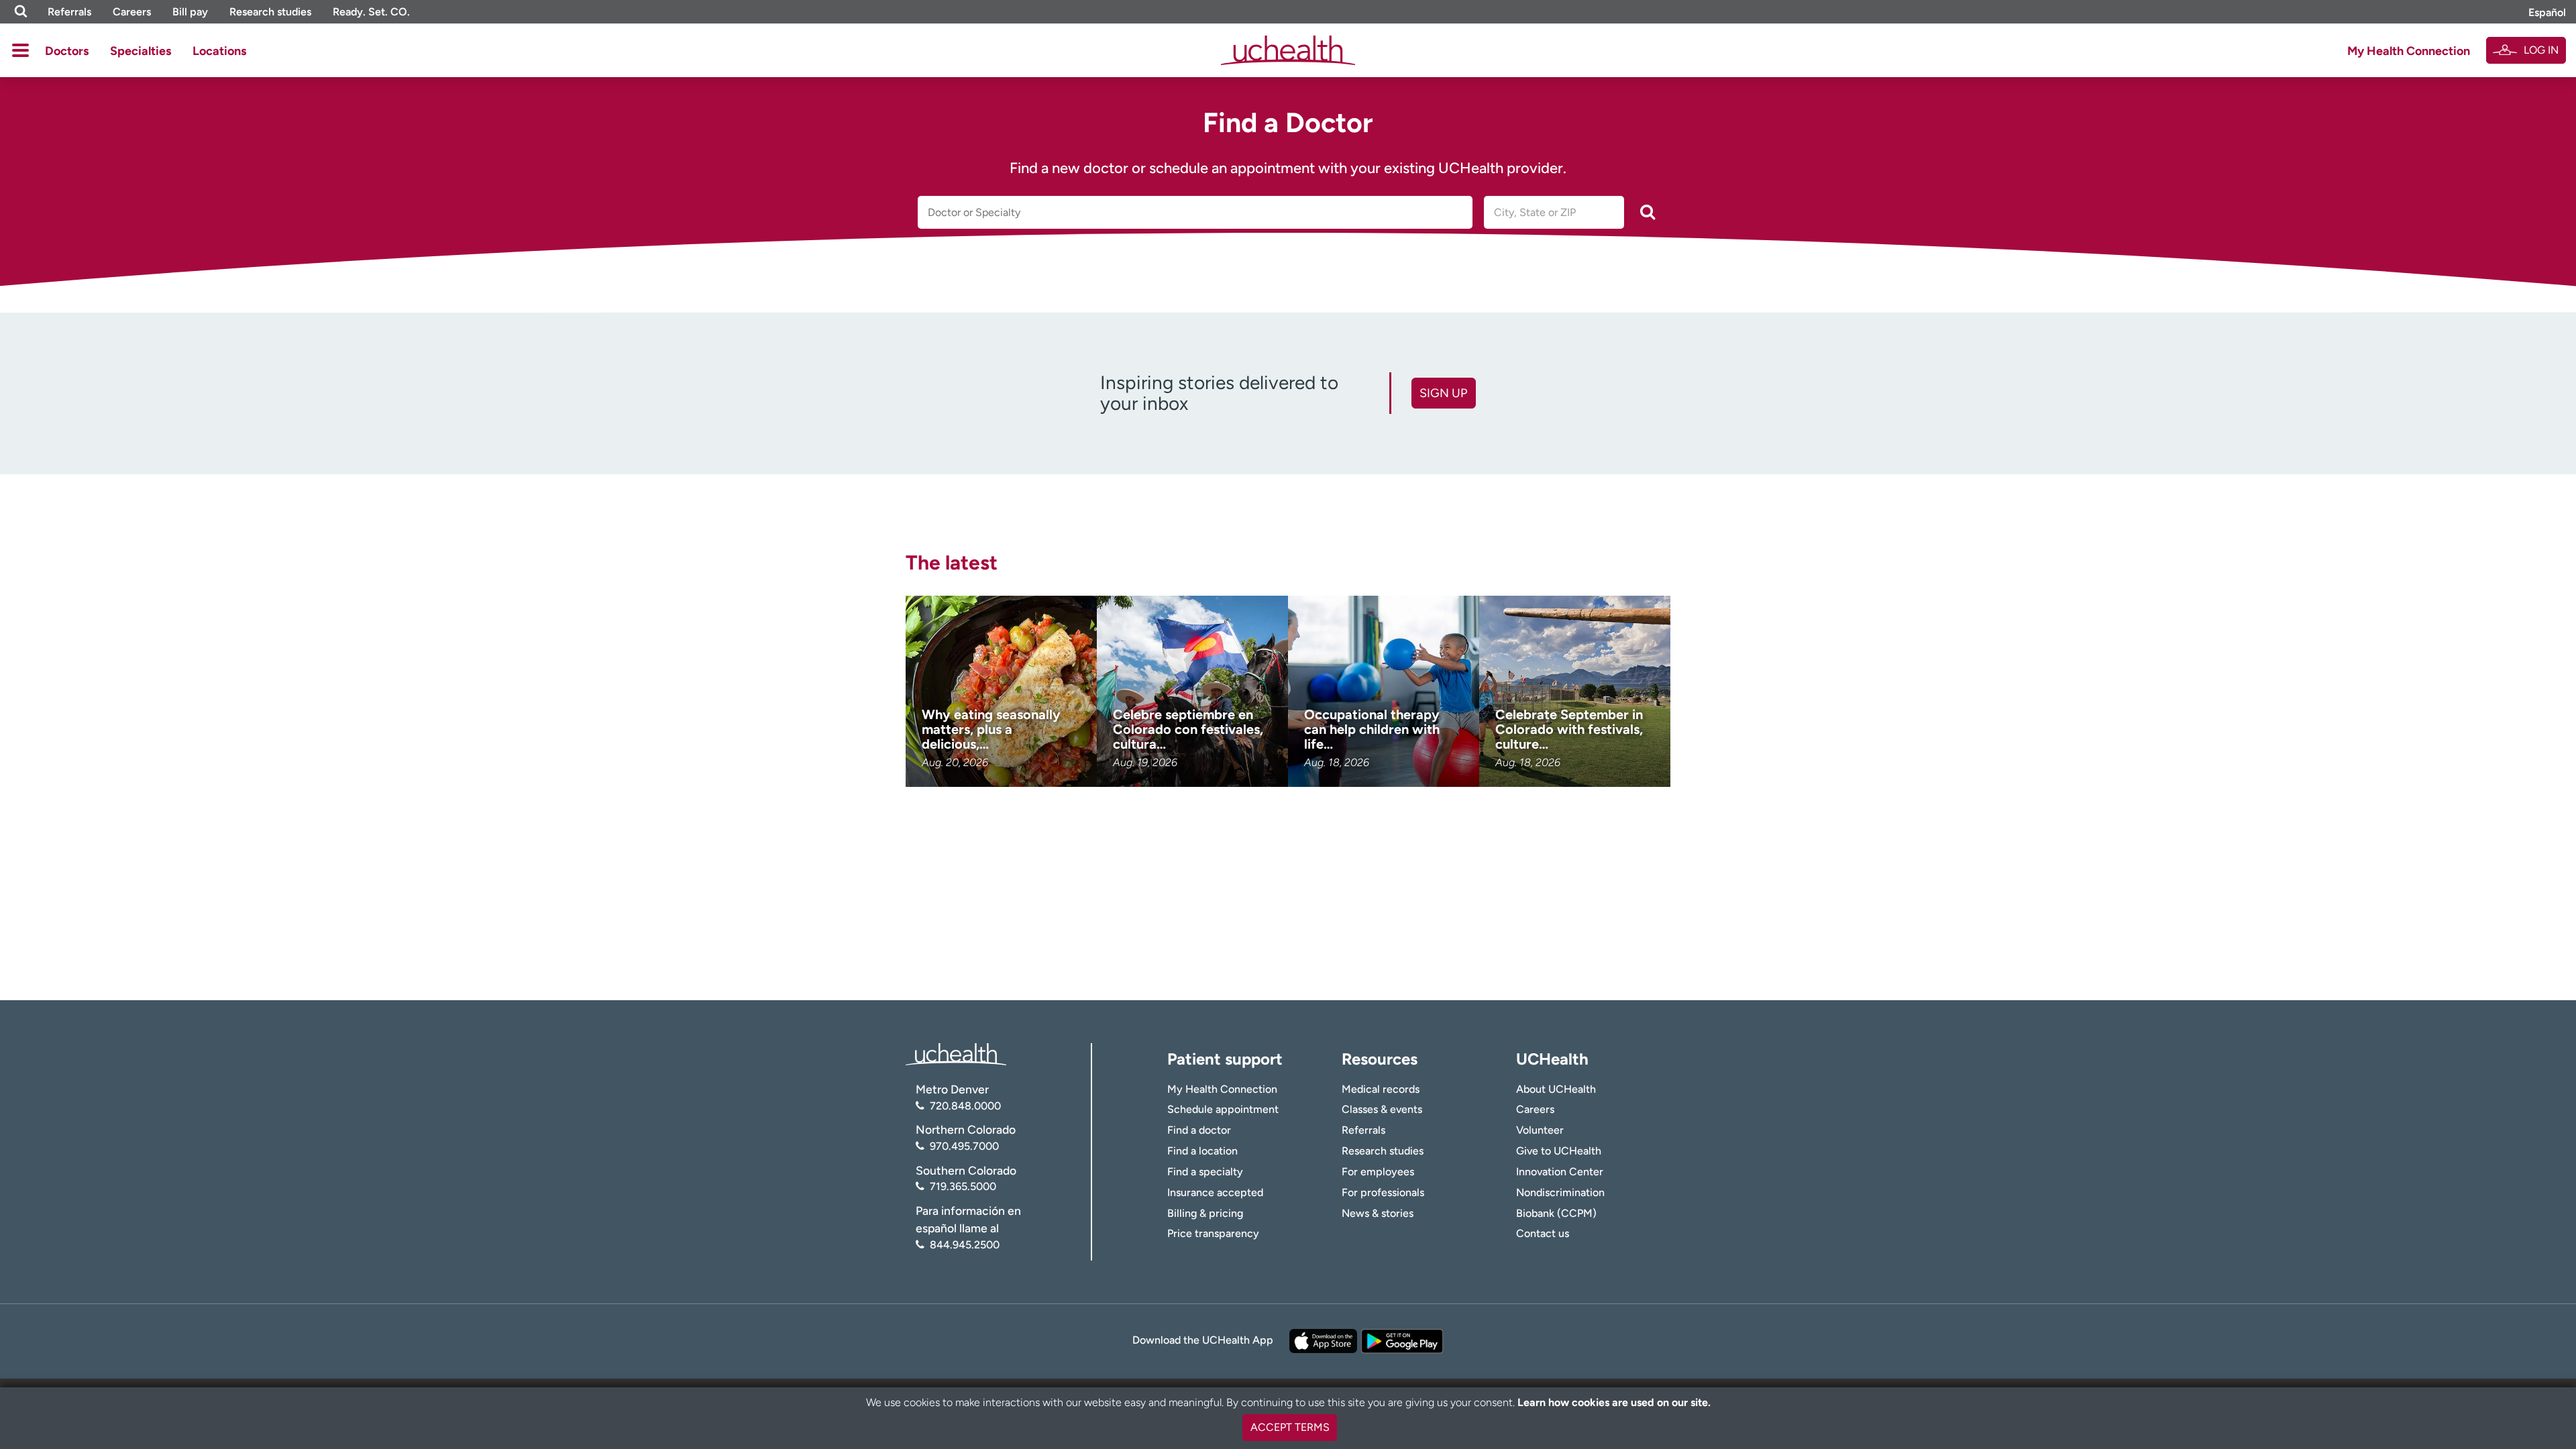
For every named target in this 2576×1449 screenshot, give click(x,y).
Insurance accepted (1215, 1192)
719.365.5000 (963, 1186)
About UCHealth (1556, 1089)
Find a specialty (1205, 1172)
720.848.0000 (965, 1106)
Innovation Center (1560, 1172)
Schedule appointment (1223, 1109)
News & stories (1378, 1213)
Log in (2541, 50)
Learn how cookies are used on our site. (1614, 1402)
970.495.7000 (964, 1146)
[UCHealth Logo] (956, 1054)
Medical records (1381, 1089)
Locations (219, 51)
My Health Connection (2409, 51)
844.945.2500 (965, 1245)
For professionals (1383, 1192)
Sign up (1443, 393)
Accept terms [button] (1290, 1427)
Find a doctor (1199, 1130)
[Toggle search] (21, 12)
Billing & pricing (1205, 1213)
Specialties (141, 51)
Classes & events (1382, 1109)
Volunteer (1540, 1130)
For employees (1378, 1172)
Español (2547, 12)
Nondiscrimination (1560, 1192)
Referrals (69, 12)
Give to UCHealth (1559, 1151)
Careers (132, 12)
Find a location (1202, 1151)
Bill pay (190, 12)
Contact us (1543, 1233)
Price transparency (1213, 1233)
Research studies (270, 12)
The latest (952, 562)
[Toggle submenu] (20, 50)
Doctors (67, 51)
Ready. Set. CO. (371, 12)
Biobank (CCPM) (1556, 1213)
